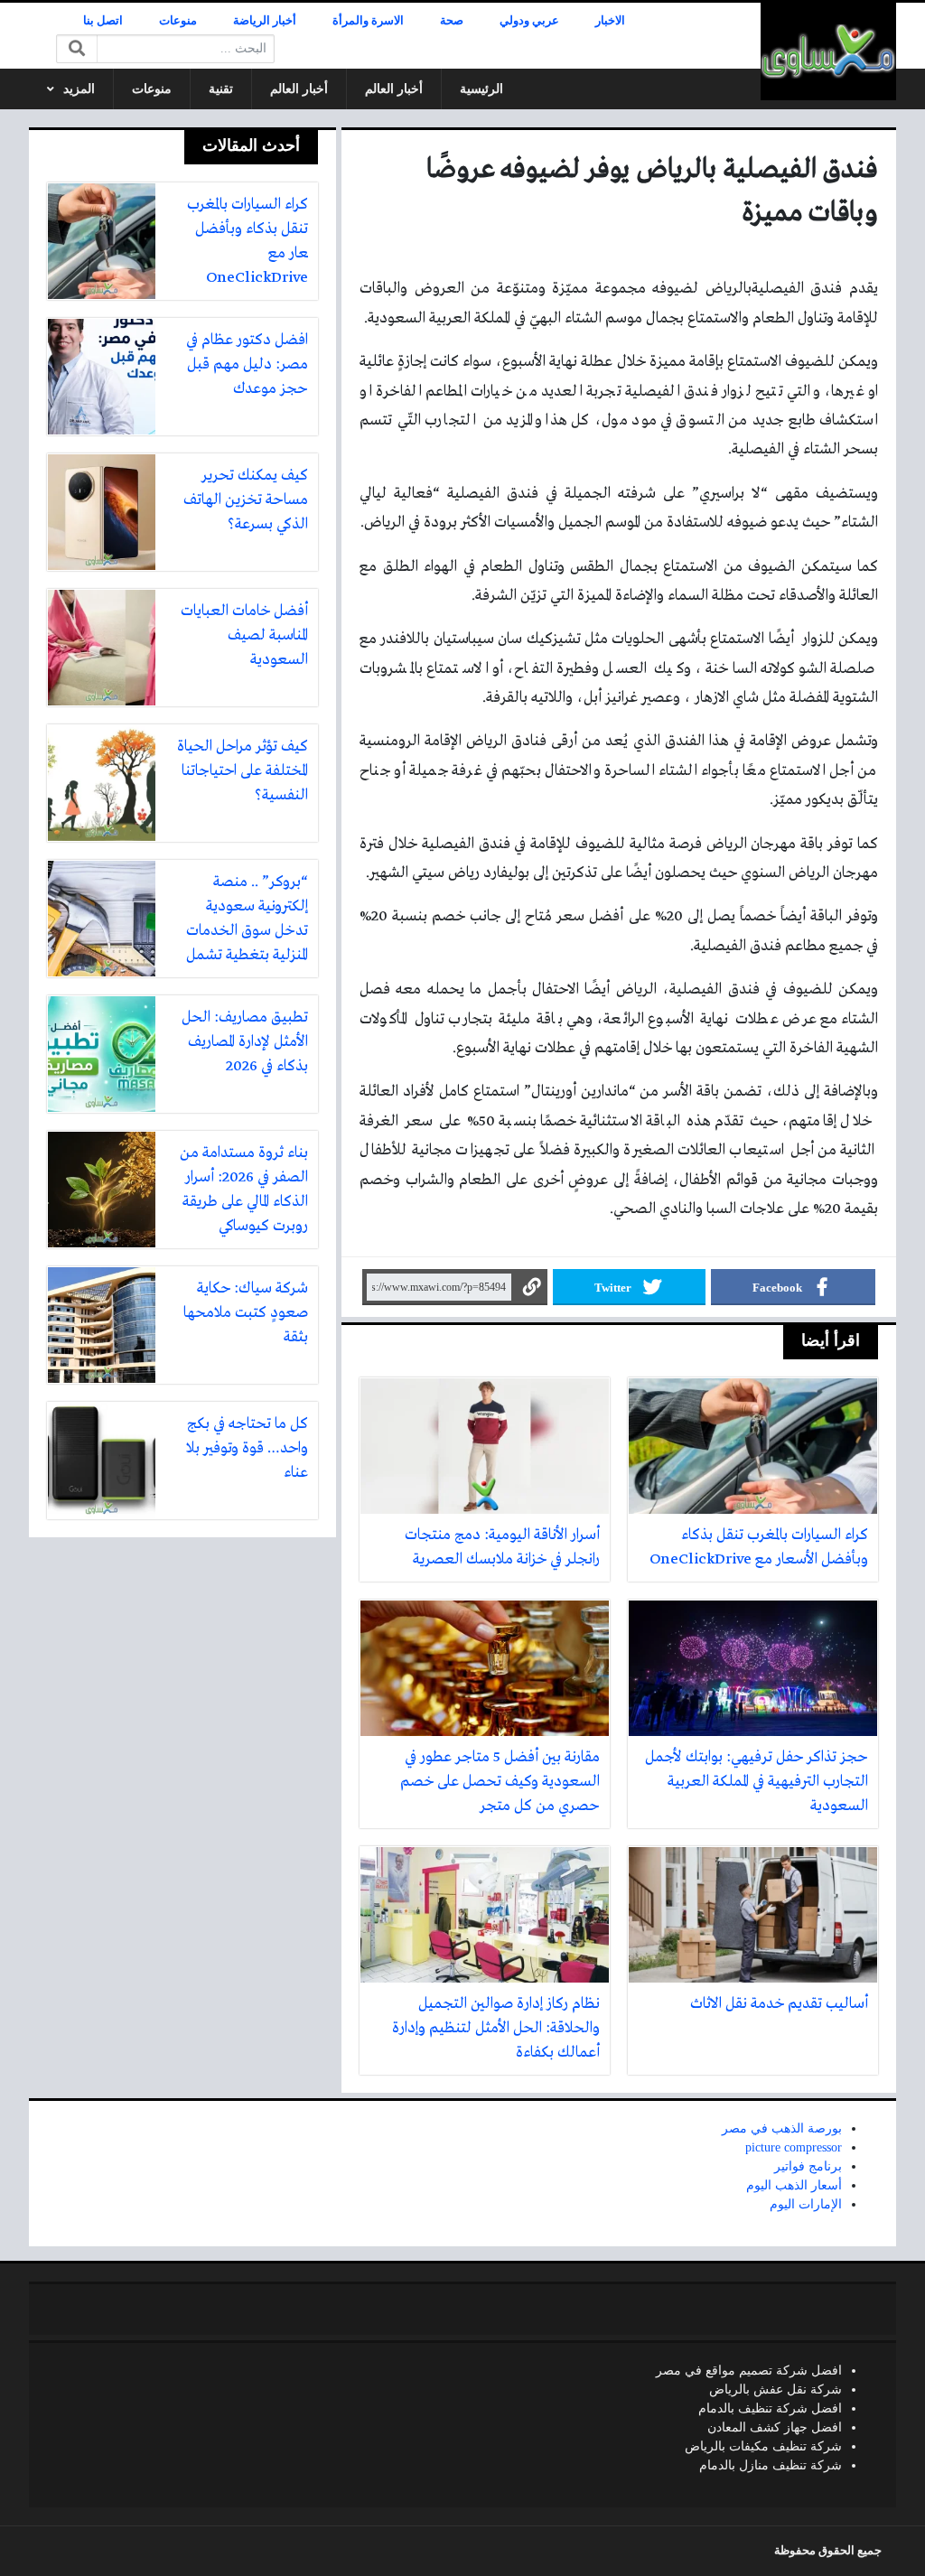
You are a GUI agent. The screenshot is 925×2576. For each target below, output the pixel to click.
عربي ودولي (529, 21)
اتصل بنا (103, 21)
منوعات (178, 21)
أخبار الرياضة (265, 21)
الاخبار (610, 21)
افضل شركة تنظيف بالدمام (770, 2408)
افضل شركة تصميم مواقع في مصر (749, 2371)
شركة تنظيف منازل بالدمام (771, 2465)
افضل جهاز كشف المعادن (775, 2427)
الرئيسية (481, 89)
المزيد (79, 89)
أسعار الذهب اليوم (794, 2185)
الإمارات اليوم (806, 2204)
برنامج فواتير (808, 2166)
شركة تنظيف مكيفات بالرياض (763, 2446)
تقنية (221, 89)
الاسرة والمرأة (368, 21)
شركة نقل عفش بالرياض (776, 2389)
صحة (452, 21)
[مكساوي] (828, 51)
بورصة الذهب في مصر (782, 2128)
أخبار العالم (394, 89)
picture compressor (794, 2147)
